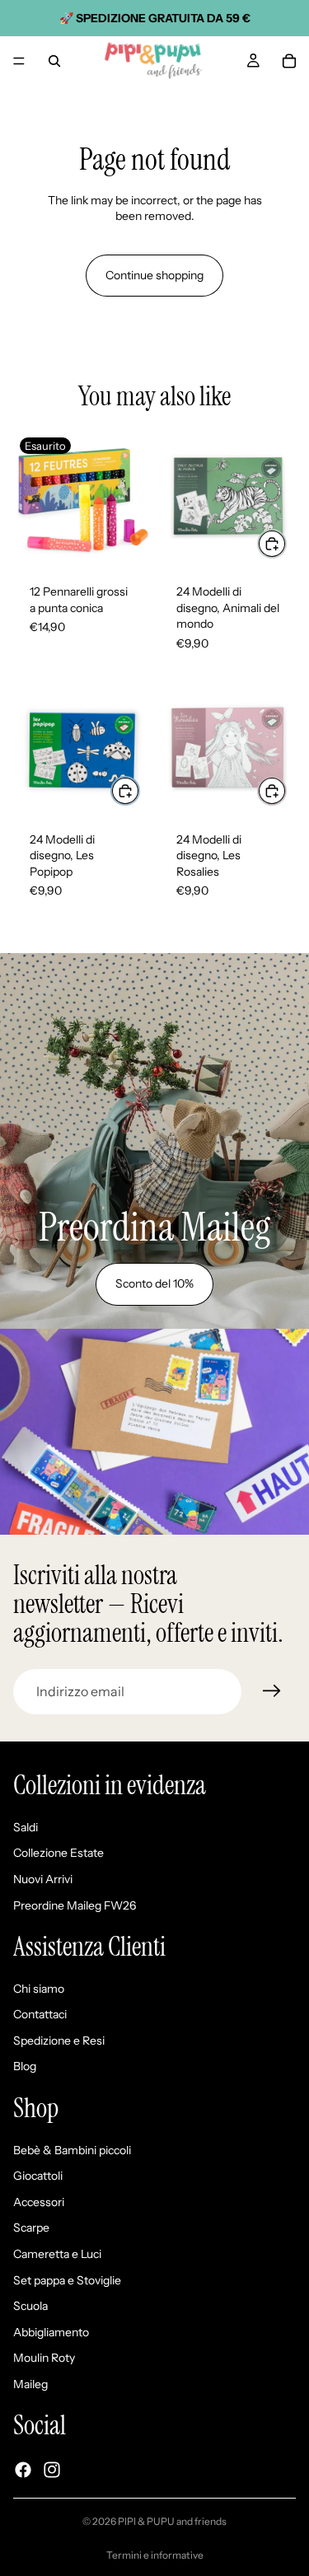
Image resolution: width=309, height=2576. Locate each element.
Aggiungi (286, 543)
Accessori (39, 2202)
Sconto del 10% (154, 1283)
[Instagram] (52, 2470)
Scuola (30, 2307)
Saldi (26, 1827)
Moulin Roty (44, 2359)
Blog (25, 2067)
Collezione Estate (59, 1854)
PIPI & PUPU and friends (172, 2521)
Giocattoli (38, 2176)
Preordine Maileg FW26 (75, 1905)
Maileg (30, 2384)
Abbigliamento (51, 2332)
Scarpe (31, 2228)
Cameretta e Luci (57, 2254)
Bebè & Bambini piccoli (72, 2150)
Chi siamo (39, 1989)
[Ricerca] (54, 61)
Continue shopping (154, 275)
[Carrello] (289, 61)
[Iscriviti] (272, 1691)
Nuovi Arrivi (43, 1879)
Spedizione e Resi (59, 2041)
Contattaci (40, 2015)
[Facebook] (23, 2470)
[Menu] (19, 61)
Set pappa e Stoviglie (67, 2280)
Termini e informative (155, 2555)
